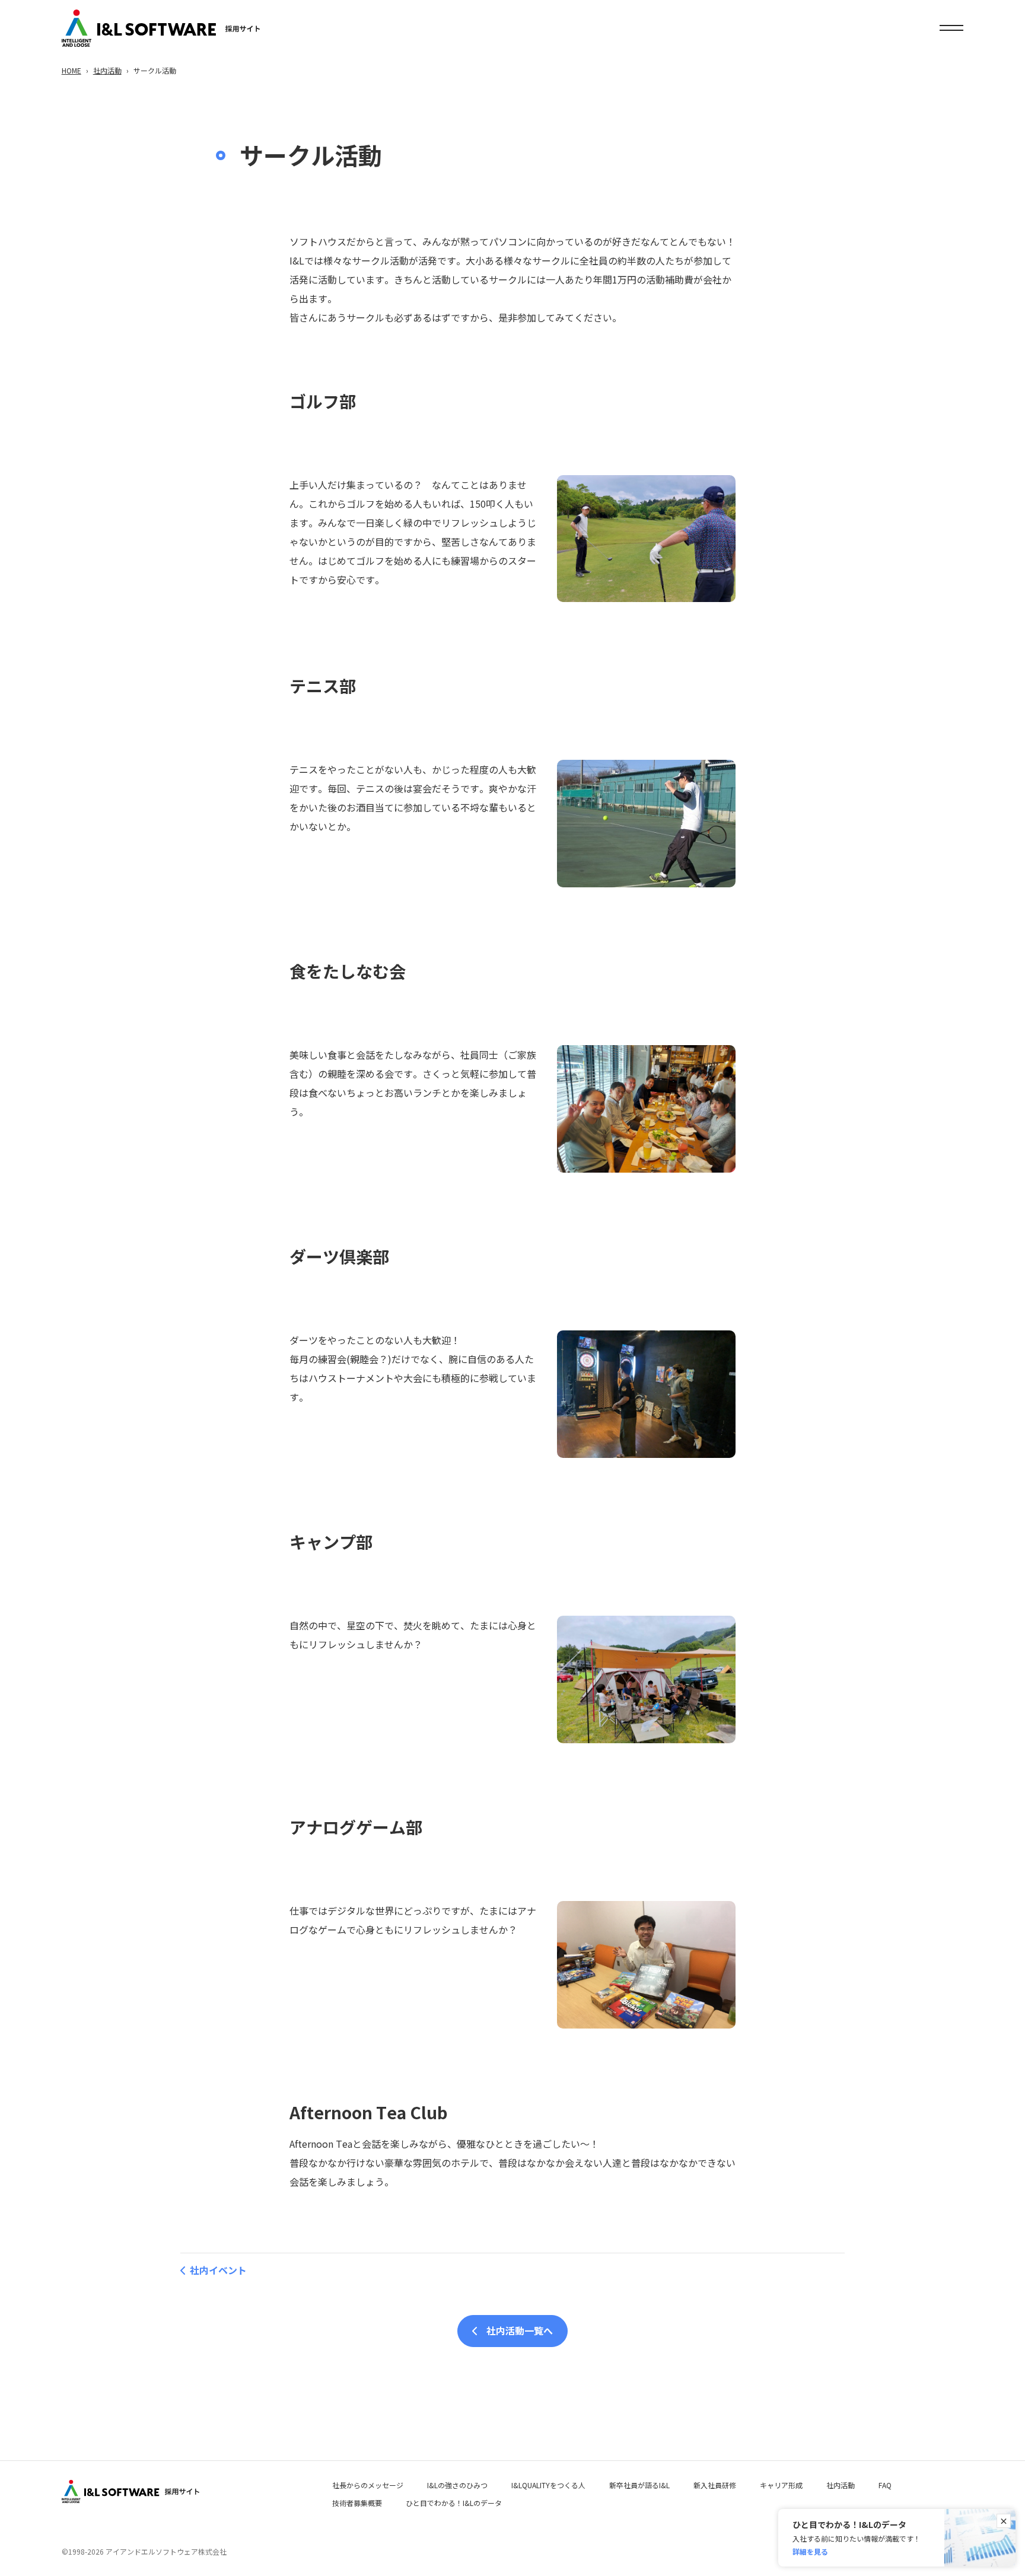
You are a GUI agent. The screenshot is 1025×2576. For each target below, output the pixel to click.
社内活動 (107, 70)
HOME (71, 70)
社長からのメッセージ (368, 2485)
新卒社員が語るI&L (639, 2485)
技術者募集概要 (357, 2503)
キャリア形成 (781, 2485)
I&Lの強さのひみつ (457, 2485)
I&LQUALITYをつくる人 (548, 2485)
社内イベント (218, 2270)
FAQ (885, 2485)
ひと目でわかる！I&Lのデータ (454, 2503)
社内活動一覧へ (520, 2330)
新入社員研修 (715, 2485)
